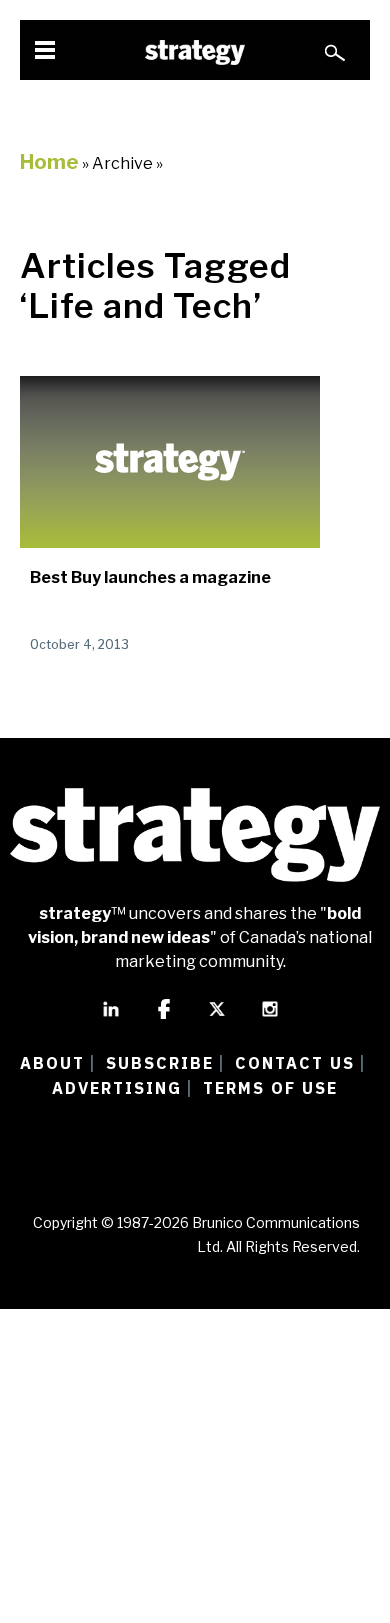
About (52, 1063)
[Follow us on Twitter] (217, 1018)
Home (49, 162)
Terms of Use (270, 1088)
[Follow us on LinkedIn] (111, 1018)
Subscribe (160, 1063)
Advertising (117, 1088)
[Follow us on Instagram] (270, 1018)
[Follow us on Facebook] (164, 1018)
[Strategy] (195, 52)
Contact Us (295, 1063)
